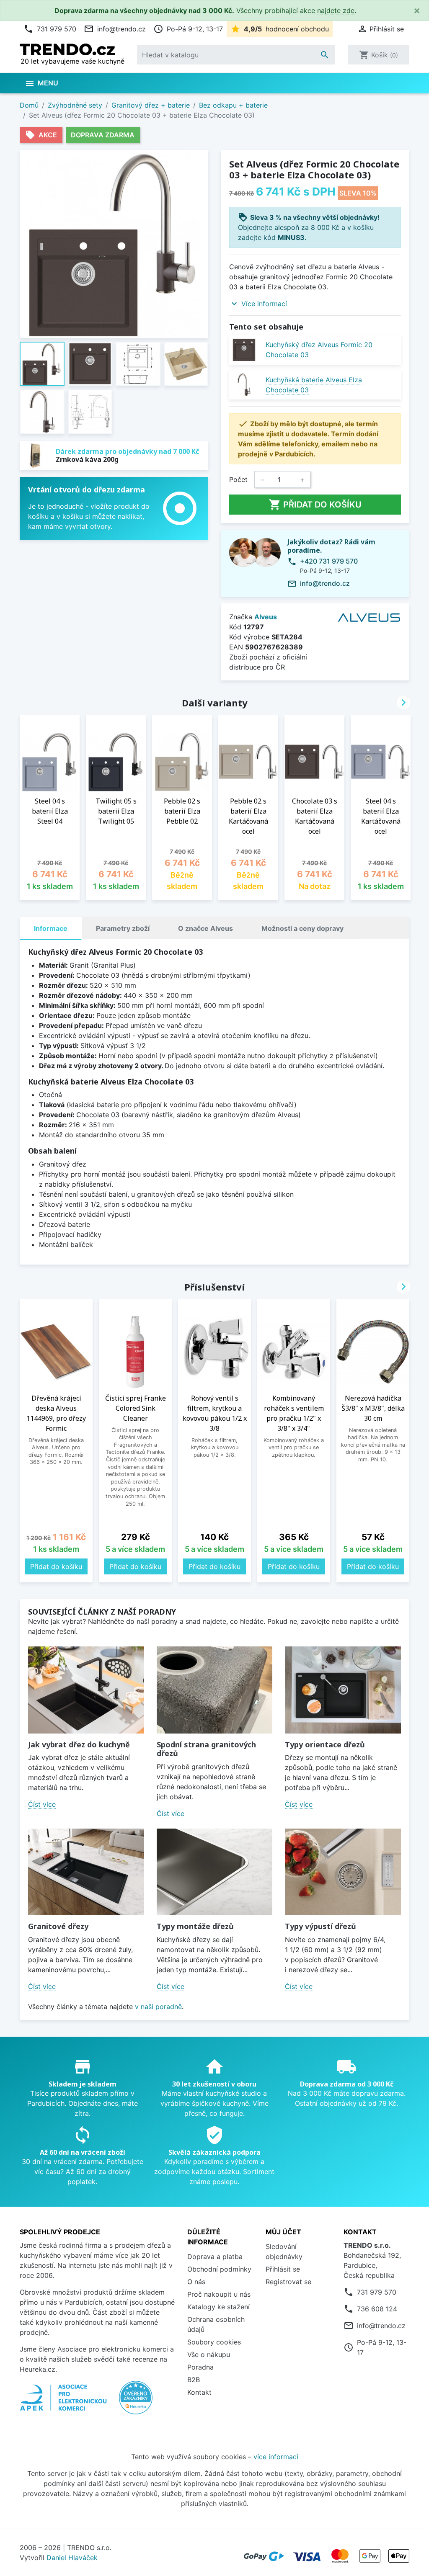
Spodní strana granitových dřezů (206, 1749)
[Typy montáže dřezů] (215, 1872)
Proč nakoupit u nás (219, 2294)
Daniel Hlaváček (72, 2558)
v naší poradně (158, 2007)
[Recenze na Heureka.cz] (136, 2402)
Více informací (264, 304)
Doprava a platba (215, 2257)
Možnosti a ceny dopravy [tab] (302, 928)
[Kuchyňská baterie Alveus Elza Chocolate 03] (244, 385)
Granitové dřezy (58, 1926)
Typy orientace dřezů (325, 1744)
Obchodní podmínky (219, 2269)
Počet (238, 479)
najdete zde (336, 10)
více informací (276, 2457)
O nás (196, 2282)
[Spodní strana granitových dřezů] (215, 1690)
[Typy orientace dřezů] (343, 1690)
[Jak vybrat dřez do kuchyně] (86, 1690)
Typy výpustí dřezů (320, 1926)
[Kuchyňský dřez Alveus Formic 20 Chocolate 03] (244, 350)
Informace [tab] (51, 928)
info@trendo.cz (115, 29)
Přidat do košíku (315, 505)
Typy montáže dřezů (195, 1926)
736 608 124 (377, 2309)
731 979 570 (50, 29)
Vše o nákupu (209, 2354)
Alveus (266, 617)
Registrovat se (288, 2282)
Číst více (42, 1804)
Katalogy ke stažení (218, 2307)
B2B (194, 2380)
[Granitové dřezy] (86, 1872)
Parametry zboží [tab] (123, 928)
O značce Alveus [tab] (205, 928)
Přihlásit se (283, 2269)
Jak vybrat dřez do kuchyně (79, 1744)
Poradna (200, 2367)
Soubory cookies (214, 2342)
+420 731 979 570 (329, 561)
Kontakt (199, 2392)
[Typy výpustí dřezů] (343, 1872)
